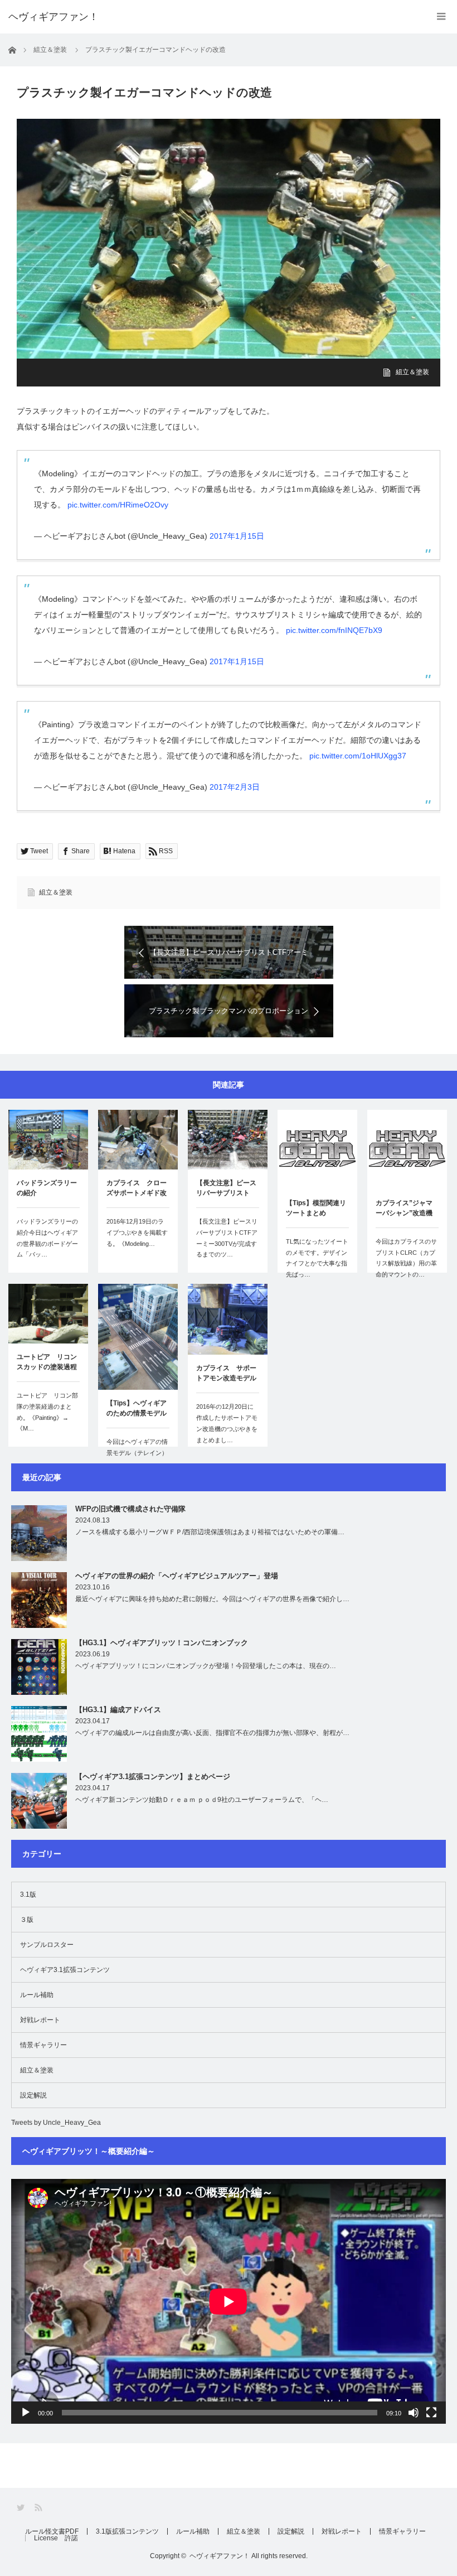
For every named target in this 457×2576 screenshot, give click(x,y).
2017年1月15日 (237, 536)
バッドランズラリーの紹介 (47, 1188)
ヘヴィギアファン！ (220, 2556)
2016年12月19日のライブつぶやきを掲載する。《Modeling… (137, 1233)
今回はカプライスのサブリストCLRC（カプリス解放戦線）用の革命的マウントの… (406, 1258)
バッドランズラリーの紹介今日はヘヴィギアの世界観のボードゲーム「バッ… (47, 1238)
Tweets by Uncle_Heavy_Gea (56, 2123)
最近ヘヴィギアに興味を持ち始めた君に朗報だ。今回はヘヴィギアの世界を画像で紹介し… (212, 1599)
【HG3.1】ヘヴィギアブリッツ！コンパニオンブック (162, 1643)
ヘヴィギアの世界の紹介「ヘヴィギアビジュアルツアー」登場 (177, 1576)
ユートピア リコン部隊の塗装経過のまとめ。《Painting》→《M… (47, 1412)
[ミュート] (414, 2413)
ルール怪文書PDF (52, 2531)
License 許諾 (56, 2538)
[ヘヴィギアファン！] (54, 17)
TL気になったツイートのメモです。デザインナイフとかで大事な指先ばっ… (317, 1258)
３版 (27, 1920)
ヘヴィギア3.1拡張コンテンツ (65, 1970)
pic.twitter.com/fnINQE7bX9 (334, 630)
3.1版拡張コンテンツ (127, 2531)
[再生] (26, 2413)
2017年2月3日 (235, 787)
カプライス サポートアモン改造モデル (226, 1373)
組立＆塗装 (412, 372)
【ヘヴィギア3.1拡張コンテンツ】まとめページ (153, 1777)
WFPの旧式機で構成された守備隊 (130, 1509)
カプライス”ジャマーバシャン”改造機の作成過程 (404, 1209)
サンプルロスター (47, 1945)
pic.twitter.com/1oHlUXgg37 (358, 756)
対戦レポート (40, 2020)
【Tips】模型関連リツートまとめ (316, 1208)
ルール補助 (37, 1995)
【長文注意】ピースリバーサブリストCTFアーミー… (226, 1189)
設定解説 (33, 2095)
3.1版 (28, 1894)
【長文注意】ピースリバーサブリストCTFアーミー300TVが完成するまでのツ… (227, 1238)
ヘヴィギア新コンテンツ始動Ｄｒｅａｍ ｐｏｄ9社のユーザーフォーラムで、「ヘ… (202, 1800)
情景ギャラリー (43, 2045)
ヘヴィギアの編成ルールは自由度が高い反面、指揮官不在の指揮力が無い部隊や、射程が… (212, 1733)
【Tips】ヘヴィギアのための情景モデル (137, 1408)
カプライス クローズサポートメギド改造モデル (137, 1189)
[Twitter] (21, 2508)
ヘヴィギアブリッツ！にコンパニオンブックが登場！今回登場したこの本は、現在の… (206, 1666)
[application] (229, 2301)
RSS (39, 2508)
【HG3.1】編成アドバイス (118, 1710)
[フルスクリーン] (431, 2413)
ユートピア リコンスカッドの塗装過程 (47, 1362)
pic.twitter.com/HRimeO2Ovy (118, 505)
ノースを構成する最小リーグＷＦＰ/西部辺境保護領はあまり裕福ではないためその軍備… (210, 1532)
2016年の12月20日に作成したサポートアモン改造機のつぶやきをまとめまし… (227, 1423)
